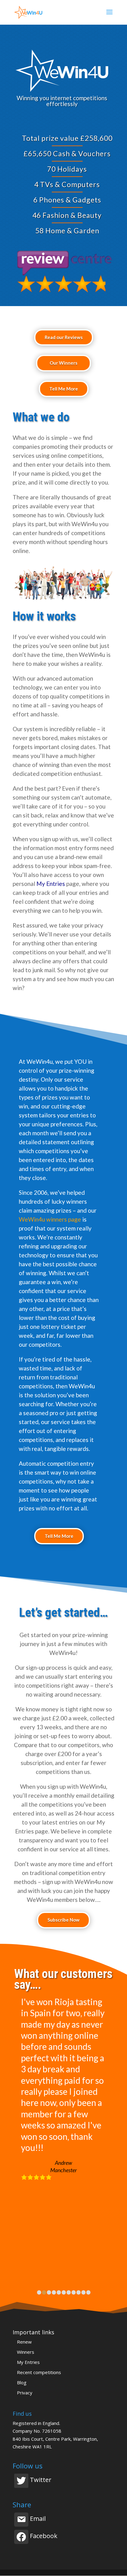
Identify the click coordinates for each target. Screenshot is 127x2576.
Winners (26, 2352)
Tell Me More (64, 389)
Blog (22, 2382)
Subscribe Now (63, 1920)
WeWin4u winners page (50, 1219)
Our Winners (63, 363)
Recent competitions (39, 2372)
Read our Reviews (64, 337)
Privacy (25, 2393)
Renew (24, 2342)
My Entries (51, 884)
